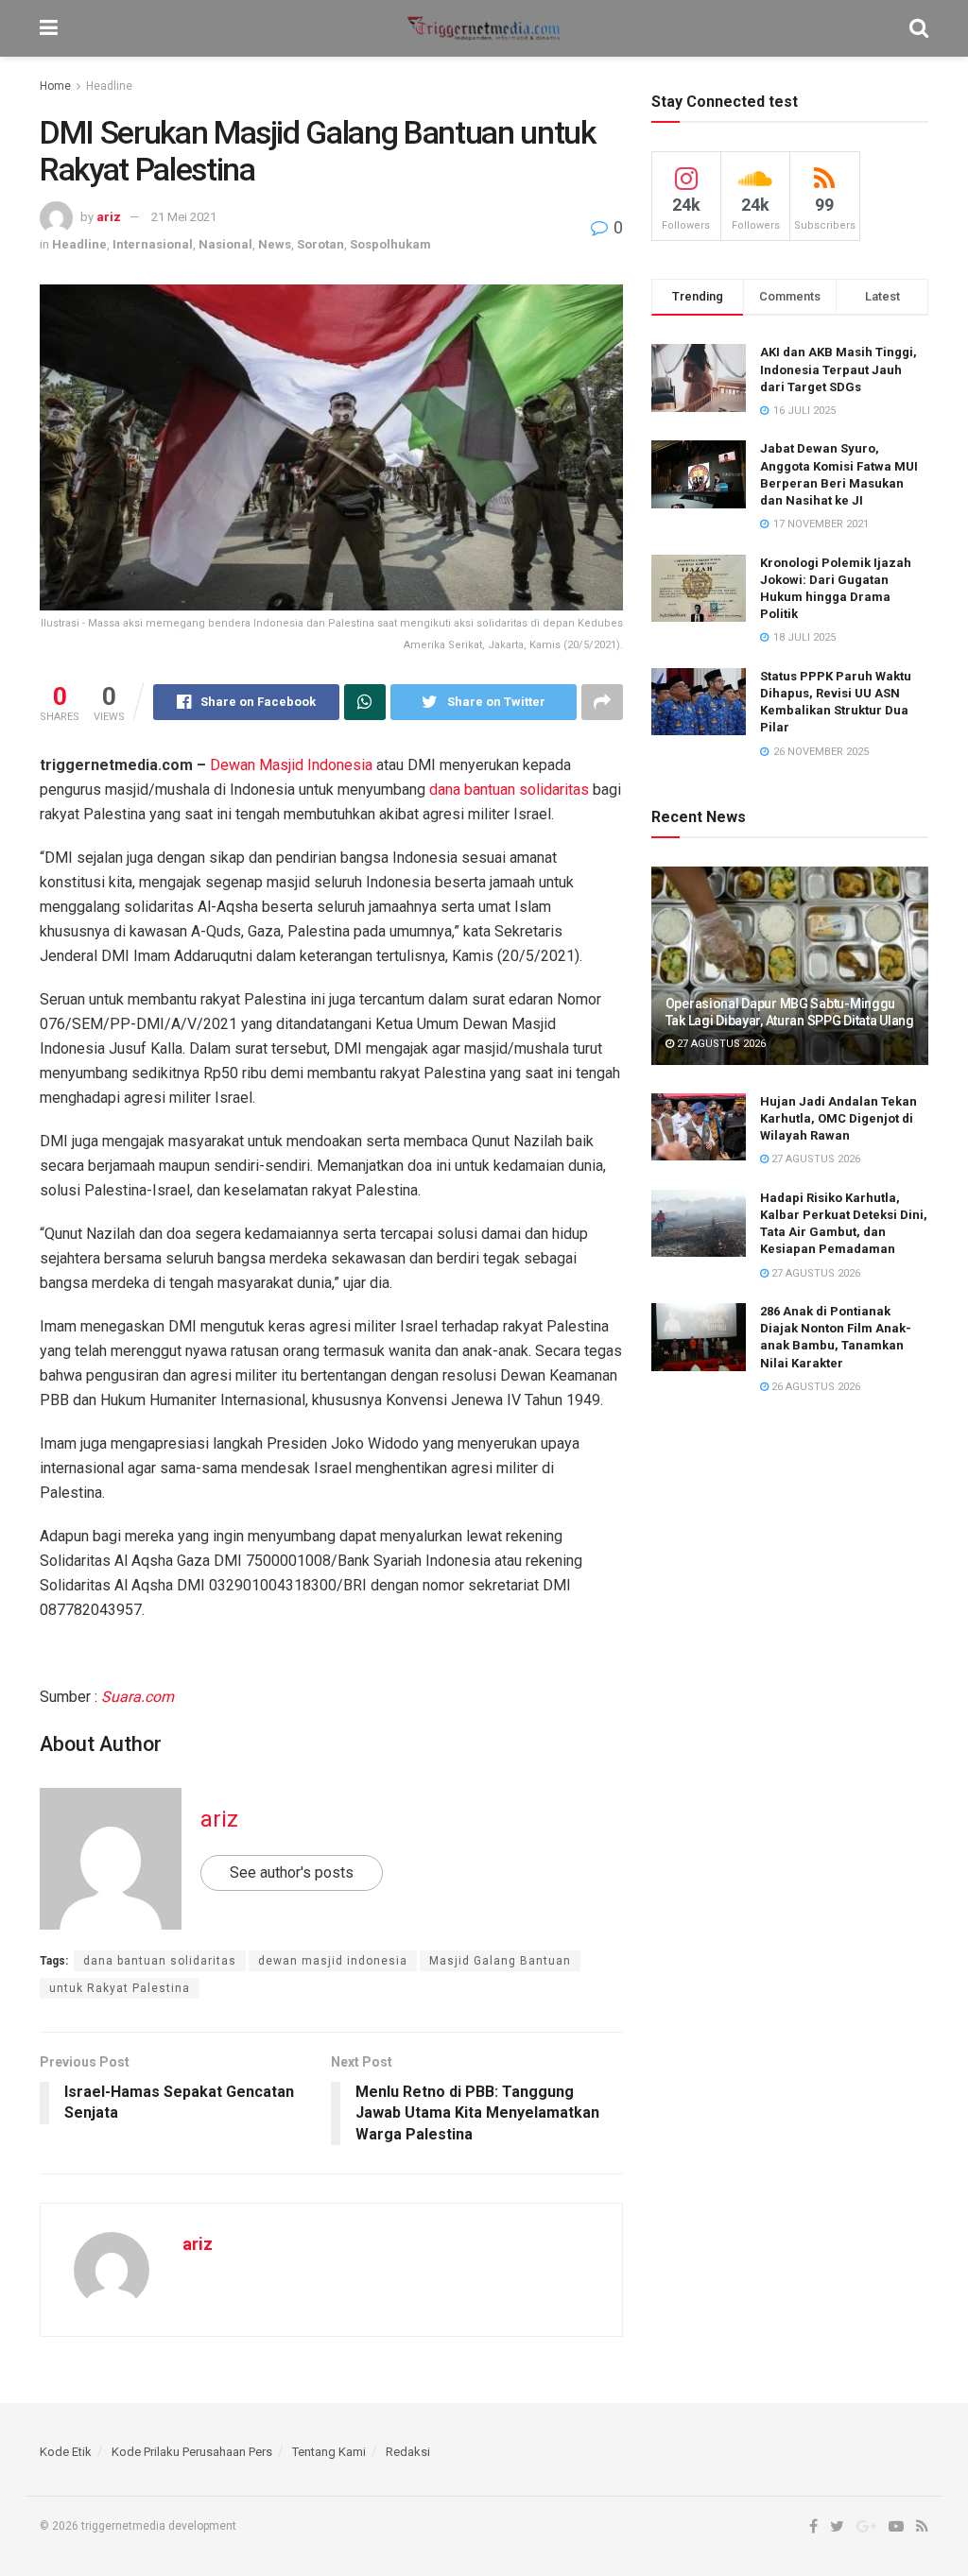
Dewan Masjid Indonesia (291, 765)
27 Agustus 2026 (720, 1044)
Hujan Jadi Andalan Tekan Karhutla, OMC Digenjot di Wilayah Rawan (838, 1118)
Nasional (225, 244)
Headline (109, 86)
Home (55, 86)
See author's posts (292, 1872)
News (275, 244)
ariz (109, 217)
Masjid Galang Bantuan (500, 1961)
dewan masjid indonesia (333, 1961)
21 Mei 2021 (184, 217)
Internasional (153, 244)
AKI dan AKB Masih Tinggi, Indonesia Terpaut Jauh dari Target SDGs (838, 369)
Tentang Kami (329, 2452)
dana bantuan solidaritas (509, 790)
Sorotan (320, 244)
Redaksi (408, 2452)
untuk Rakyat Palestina (120, 1988)
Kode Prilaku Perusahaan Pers (192, 2452)
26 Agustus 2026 (814, 1387)
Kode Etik (66, 2452)
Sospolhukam (390, 244)
